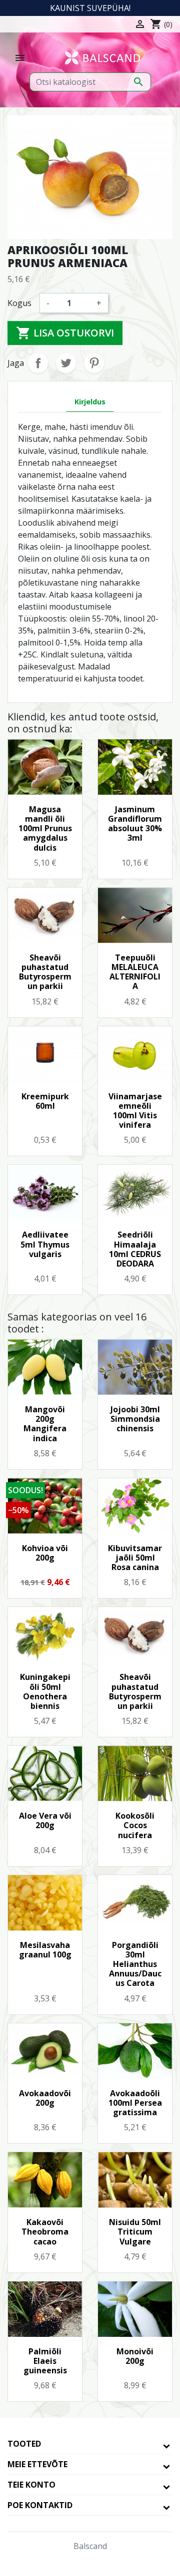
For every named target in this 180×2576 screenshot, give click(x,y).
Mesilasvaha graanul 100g (45, 1950)
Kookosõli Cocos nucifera (135, 1825)
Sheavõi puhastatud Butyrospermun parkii (45, 972)
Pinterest (94, 363)
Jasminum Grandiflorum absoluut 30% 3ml (135, 824)
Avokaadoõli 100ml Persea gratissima (135, 2103)
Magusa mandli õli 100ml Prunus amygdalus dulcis (45, 828)
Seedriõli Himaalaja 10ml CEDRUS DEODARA (135, 1249)
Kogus (19, 303)
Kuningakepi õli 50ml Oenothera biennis (45, 1691)
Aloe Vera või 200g (45, 1820)
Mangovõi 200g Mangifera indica (45, 1424)
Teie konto (31, 2485)
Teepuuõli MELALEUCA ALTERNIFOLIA (135, 972)
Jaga (38, 363)
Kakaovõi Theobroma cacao (45, 2232)
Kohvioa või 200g (45, 1553)
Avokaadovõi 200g (45, 2098)
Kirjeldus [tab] (90, 402)
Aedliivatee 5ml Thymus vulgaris (45, 1244)
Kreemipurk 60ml (45, 1101)
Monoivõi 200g (135, 2356)
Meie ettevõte (37, 2464)
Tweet (66, 363)
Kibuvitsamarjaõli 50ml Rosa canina (135, 1558)
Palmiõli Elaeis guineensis (45, 2361)
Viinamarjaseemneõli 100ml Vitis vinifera (135, 1111)
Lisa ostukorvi (65, 333)
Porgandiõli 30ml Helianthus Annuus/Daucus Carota (135, 1964)
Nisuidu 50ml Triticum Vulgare (135, 2232)
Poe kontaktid (40, 2505)
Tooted (24, 2444)
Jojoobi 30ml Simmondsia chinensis (135, 1419)
